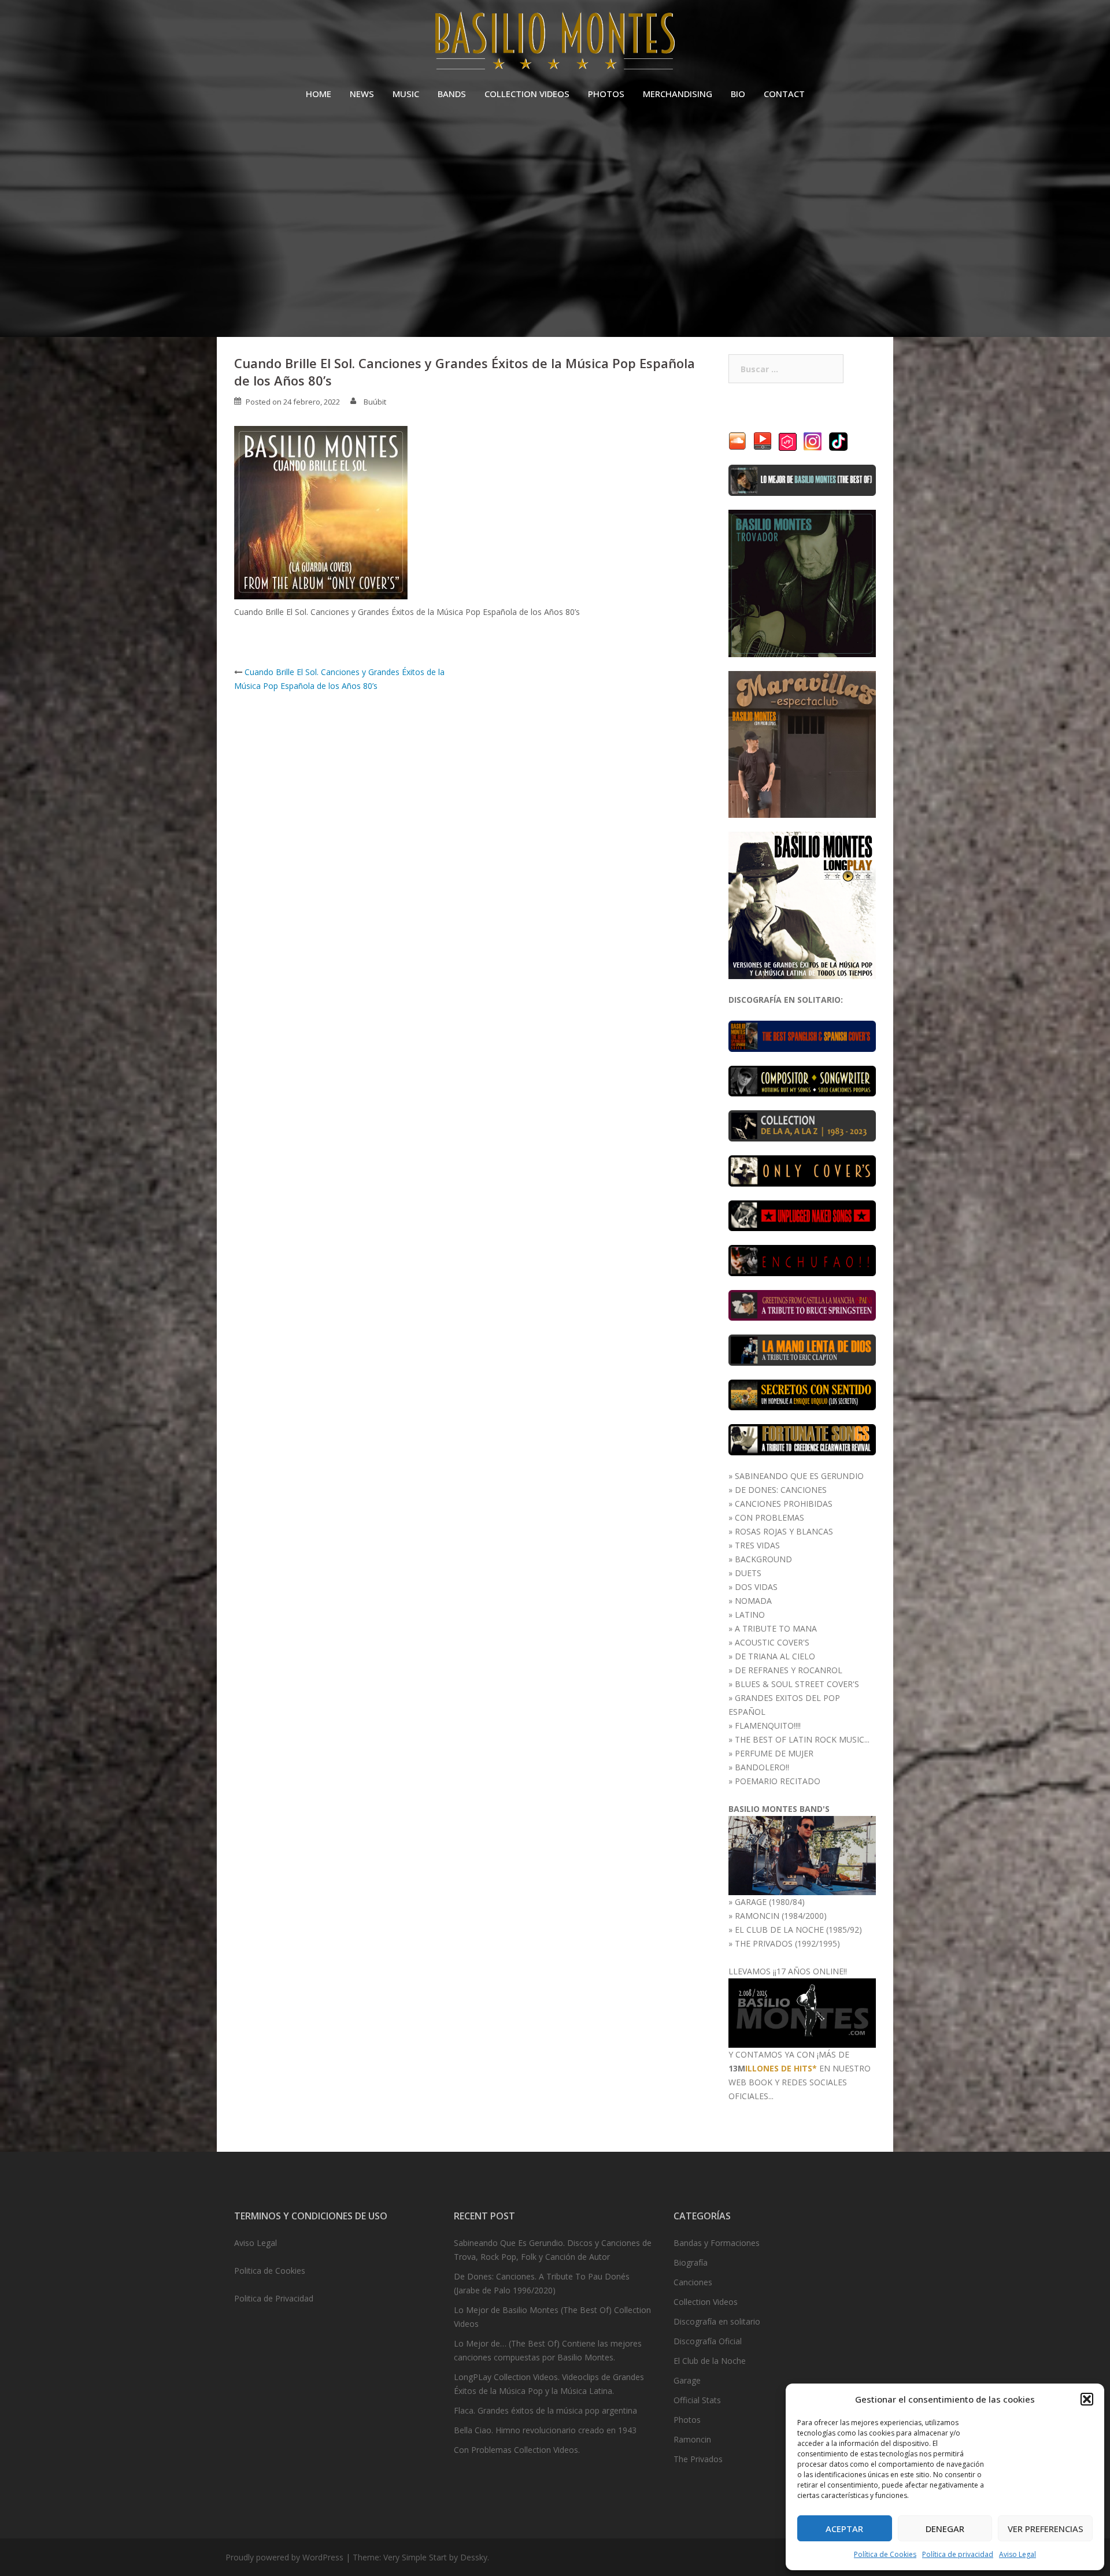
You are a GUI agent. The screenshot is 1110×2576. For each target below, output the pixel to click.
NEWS (362, 94)
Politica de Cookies (270, 2271)
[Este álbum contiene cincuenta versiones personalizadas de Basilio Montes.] (802, 1170)
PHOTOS (606, 94)
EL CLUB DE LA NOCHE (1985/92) (798, 1930)
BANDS (452, 94)
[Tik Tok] (838, 441)
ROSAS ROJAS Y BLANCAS (784, 1531)
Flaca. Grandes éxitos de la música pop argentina (545, 2410)
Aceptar (844, 2529)
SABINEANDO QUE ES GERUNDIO (799, 1476)
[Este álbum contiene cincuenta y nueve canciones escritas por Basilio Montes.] (802, 1080)
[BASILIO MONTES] (555, 44)
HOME (319, 94)
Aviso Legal (1017, 2554)
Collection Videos (706, 2302)
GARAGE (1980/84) (770, 1902)
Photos (687, 2420)
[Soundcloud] (737, 441)
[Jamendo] (788, 441)
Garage (687, 2380)
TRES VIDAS (757, 1545)
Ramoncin (692, 2439)
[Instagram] (813, 441)
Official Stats (697, 2400)
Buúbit (375, 402)
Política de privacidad (958, 2554)
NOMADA (753, 1601)
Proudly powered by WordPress (284, 2557)
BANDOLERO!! (762, 1767)
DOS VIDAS (756, 1587)
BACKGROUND (763, 1559)
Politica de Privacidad (274, 2298)
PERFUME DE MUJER (774, 1753)
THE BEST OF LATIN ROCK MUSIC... (802, 1739)
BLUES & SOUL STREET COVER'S (797, 1684)
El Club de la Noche (710, 2361)
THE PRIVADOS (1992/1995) (787, 1943)
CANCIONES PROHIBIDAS (784, 1504)
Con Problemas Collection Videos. (517, 2450)
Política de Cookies (885, 2554)
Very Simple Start (415, 2557)
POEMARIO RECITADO (778, 1781)
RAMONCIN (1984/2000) (781, 1916)
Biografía (691, 2262)
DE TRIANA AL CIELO (775, 1656)
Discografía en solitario (717, 2321)
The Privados (698, 2459)
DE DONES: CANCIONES (781, 1490)
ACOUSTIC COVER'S (772, 1642)
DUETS (748, 1573)
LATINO (750, 1615)
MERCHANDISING (678, 94)
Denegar (945, 2529)
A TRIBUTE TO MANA (776, 1628)
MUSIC (406, 94)
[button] (1087, 2399)
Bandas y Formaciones (717, 2243)
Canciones (693, 2282)
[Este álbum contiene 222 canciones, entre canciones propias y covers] (802, 1125)
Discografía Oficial (708, 2341)
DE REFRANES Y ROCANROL (789, 1670)
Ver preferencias (1046, 2529)
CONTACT (784, 94)
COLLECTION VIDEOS (527, 94)
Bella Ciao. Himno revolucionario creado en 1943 (545, 2430)
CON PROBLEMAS (769, 1517)
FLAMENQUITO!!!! (768, 1726)
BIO (738, 94)
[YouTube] (763, 441)
